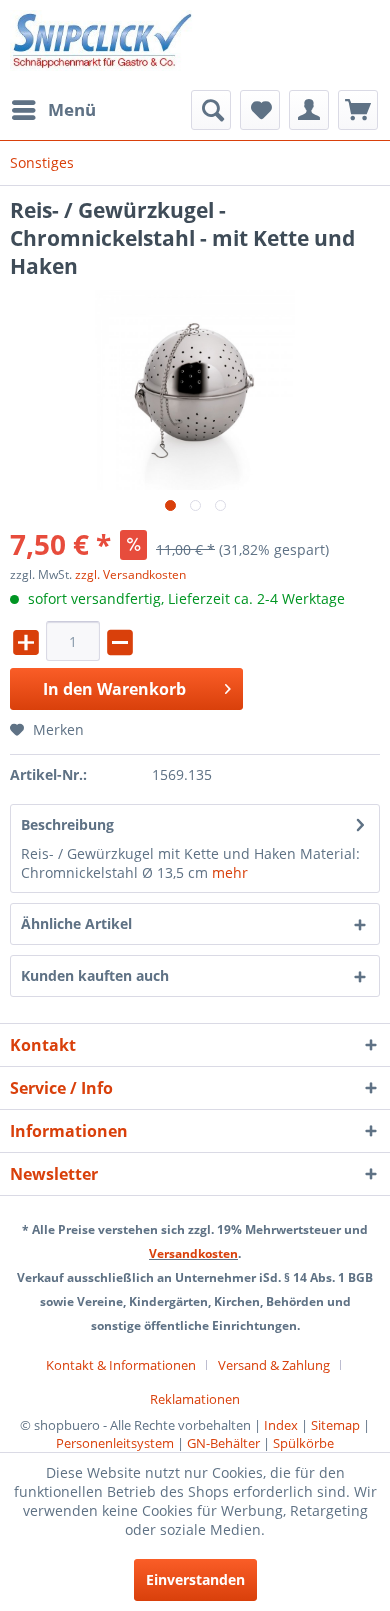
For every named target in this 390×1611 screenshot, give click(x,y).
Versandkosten (193, 1253)
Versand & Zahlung (274, 1365)
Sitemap (335, 1425)
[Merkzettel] (260, 110)
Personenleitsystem (115, 1443)
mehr (230, 872)
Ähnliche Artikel (76, 923)
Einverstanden (195, 1579)
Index (281, 1425)
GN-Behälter (223, 1443)
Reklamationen (195, 1399)
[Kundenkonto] (309, 110)
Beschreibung (67, 824)
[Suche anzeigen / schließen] (211, 110)
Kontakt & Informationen (121, 1365)
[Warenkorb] (358, 110)
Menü (72, 109)
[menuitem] (53, 110)
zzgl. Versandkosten (130, 574)
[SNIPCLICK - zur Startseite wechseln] (102, 45)
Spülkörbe (303, 1443)
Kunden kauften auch (95, 975)
